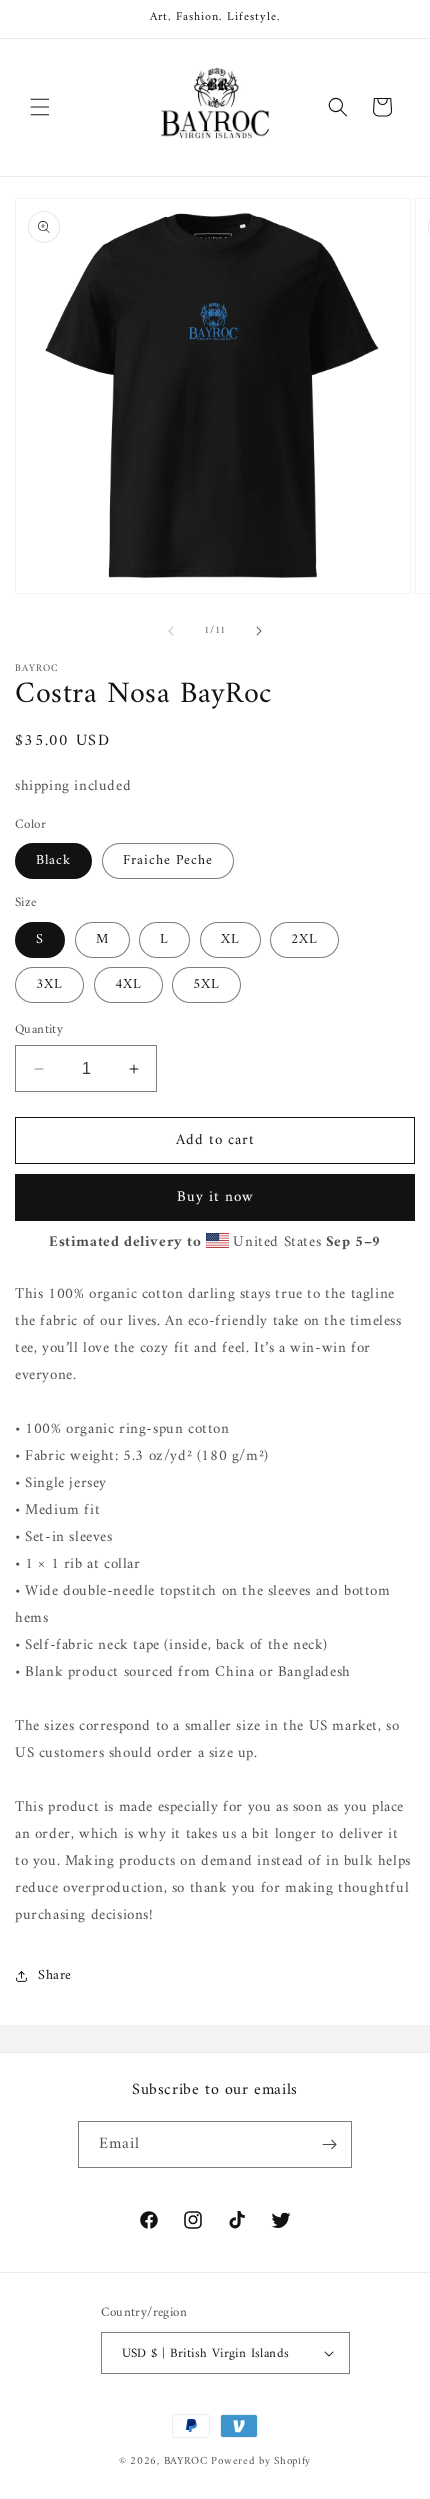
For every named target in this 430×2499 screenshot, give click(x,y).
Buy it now (215, 1197)
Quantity (39, 1030)
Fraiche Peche (168, 860)
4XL (128, 984)
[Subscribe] (329, 2144)
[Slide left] (171, 631)
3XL (49, 984)
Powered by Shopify (261, 2461)
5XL (206, 984)
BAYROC (186, 2461)
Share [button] (55, 1975)
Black (53, 860)
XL (230, 939)
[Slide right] (259, 631)
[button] (40, 107)
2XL (304, 939)
